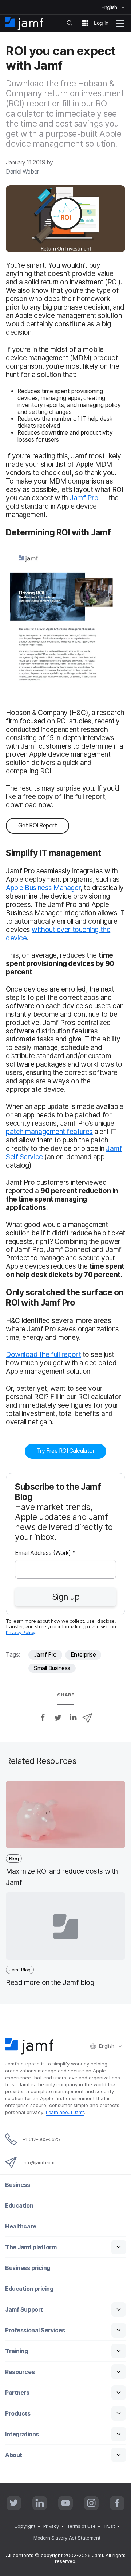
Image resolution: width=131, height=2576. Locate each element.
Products (18, 2414)
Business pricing (28, 2268)
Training (16, 2351)
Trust (109, 2526)
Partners (17, 2393)
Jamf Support (24, 2310)
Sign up (66, 1597)
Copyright (25, 2526)
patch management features (49, 1132)
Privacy (51, 2526)
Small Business (52, 1668)
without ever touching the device (58, 934)
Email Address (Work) (45, 1553)
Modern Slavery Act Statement (67, 2538)
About (14, 2455)
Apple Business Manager (43, 888)
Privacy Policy (21, 1632)
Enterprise (83, 1655)
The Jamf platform (31, 2247)
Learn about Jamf (65, 2112)
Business (17, 2185)
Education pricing (29, 2289)
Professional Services (35, 2330)
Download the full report (43, 1354)
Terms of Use (81, 2526)
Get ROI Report (38, 825)
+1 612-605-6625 (41, 2139)
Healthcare (21, 2226)
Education (19, 2206)
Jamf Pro (84, 498)
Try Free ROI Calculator (66, 1451)
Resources (20, 2372)
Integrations (22, 2434)
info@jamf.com (38, 2162)
